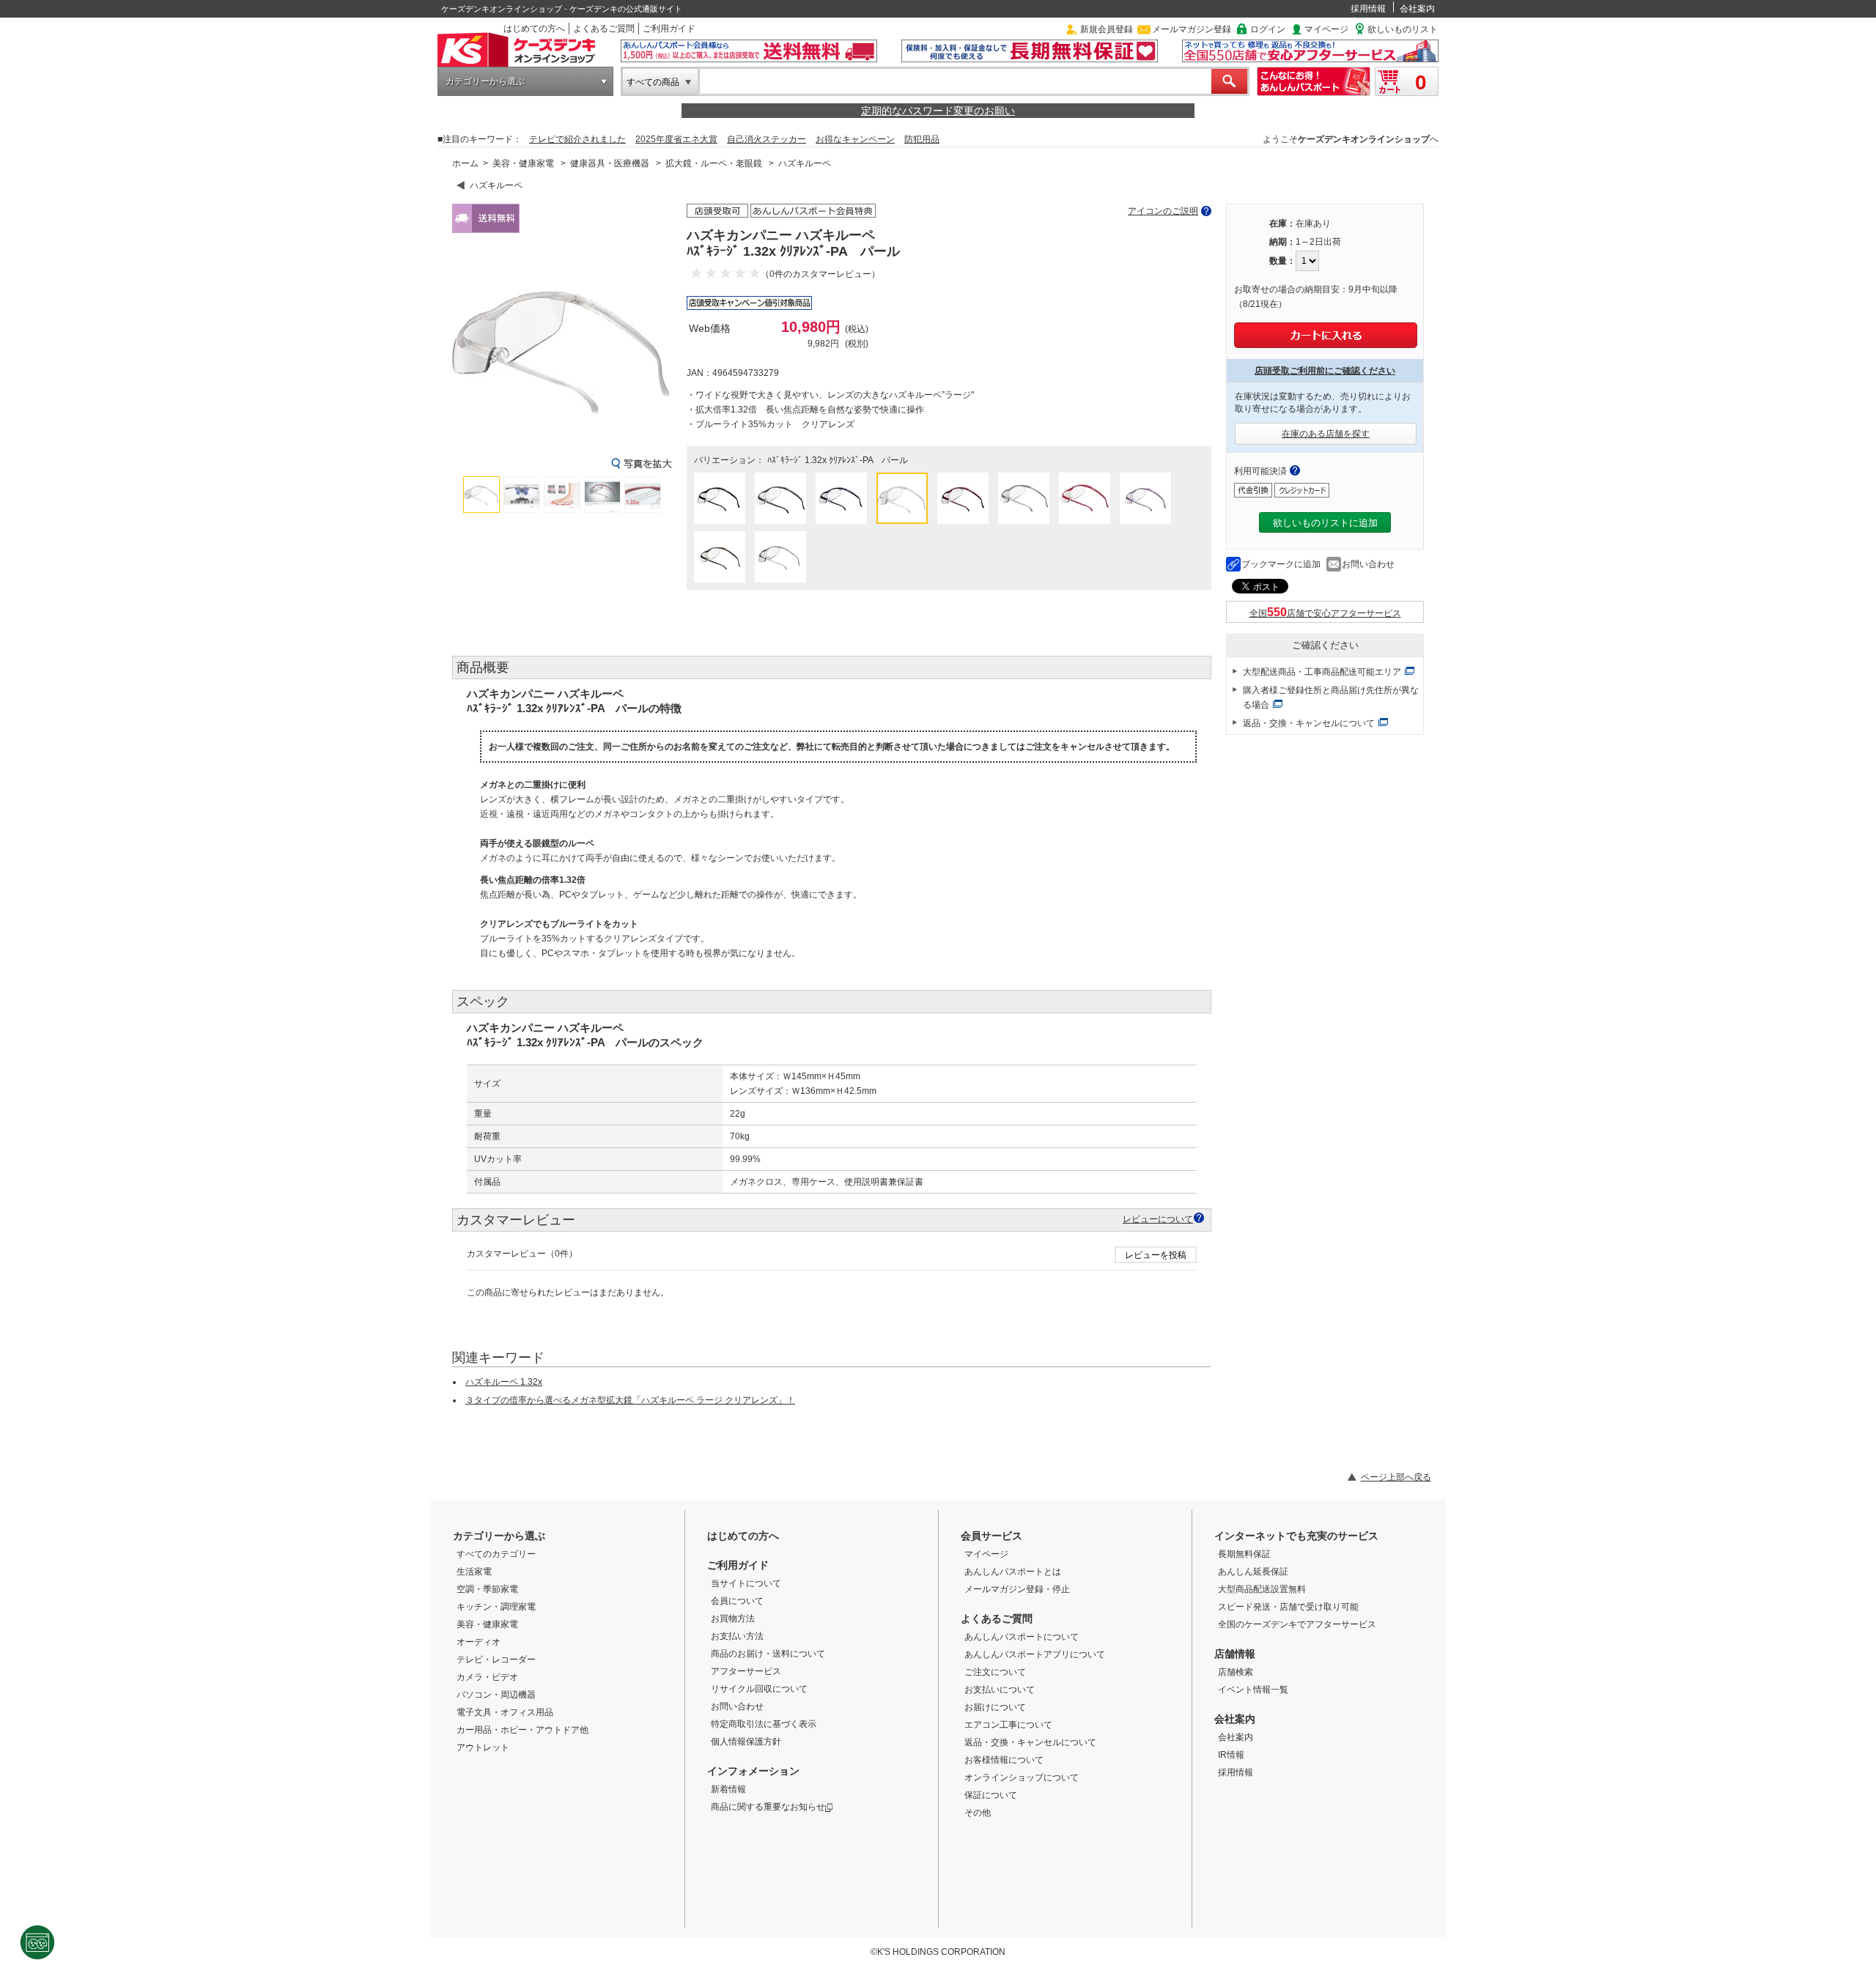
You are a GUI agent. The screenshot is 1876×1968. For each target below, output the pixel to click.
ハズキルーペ (805, 163)
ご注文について (995, 1672)
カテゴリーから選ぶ (485, 81)
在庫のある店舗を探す (1326, 434)
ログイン (1268, 29)
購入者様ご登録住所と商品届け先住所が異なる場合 (1331, 698)
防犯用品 (922, 139)
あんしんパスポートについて (1022, 1637)
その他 (978, 1813)
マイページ (1326, 29)
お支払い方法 (737, 1636)
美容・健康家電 (523, 163)
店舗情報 (1235, 1654)
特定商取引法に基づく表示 (764, 1724)
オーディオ (479, 1642)
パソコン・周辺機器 (496, 1695)
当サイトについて (746, 1583)
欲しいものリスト (1403, 29)
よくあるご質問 (604, 29)
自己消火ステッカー (767, 139)
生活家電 (474, 1572)
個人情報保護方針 (746, 1742)
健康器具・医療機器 (610, 163)
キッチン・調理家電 (496, 1607)
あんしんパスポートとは (1013, 1572)
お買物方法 (733, 1619)
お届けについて (995, 1707)
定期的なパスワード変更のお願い (938, 111)
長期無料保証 (1244, 1554)
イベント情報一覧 (1253, 1690)
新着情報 (728, 1789)
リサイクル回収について (759, 1689)
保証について (991, 1795)
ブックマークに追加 (1281, 564)
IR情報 (1231, 1755)
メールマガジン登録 (1192, 29)
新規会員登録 (1107, 29)
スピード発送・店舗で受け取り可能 (1288, 1607)
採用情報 (1368, 9)
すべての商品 (653, 82)
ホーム (465, 163)
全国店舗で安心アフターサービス (1325, 613)
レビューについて (1158, 1219)
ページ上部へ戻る (1396, 1477)
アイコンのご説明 (1163, 211)
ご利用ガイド (669, 29)
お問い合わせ (1368, 564)
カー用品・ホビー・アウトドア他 (522, 1730)
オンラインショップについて (1022, 1778)
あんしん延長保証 (1253, 1572)
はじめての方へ (534, 29)
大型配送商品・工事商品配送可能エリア (1322, 672)
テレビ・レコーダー (496, 1660)
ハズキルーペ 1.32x (504, 1382)
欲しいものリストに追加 (1325, 523)
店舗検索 (1236, 1672)
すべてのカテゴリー (496, 1554)
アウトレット (483, 1747)
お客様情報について (1004, 1760)
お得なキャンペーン (855, 139)
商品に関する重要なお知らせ (768, 1807)
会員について (737, 1601)
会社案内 (1417, 9)
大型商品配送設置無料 (1262, 1589)
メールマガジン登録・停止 (1017, 1589)
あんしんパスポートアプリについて (1035, 1654)
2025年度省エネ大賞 (676, 139)
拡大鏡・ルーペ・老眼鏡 (714, 163)
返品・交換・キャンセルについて (1309, 723)
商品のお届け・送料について (768, 1654)
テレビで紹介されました (577, 139)
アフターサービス (746, 1671)
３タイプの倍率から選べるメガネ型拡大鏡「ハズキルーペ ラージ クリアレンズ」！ (630, 1400)
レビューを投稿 (1156, 1255)
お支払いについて (1000, 1690)
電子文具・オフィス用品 (505, 1712)
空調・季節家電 (487, 1589)
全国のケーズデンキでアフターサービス (1297, 1624)
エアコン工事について (1008, 1725)
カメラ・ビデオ (487, 1677)
